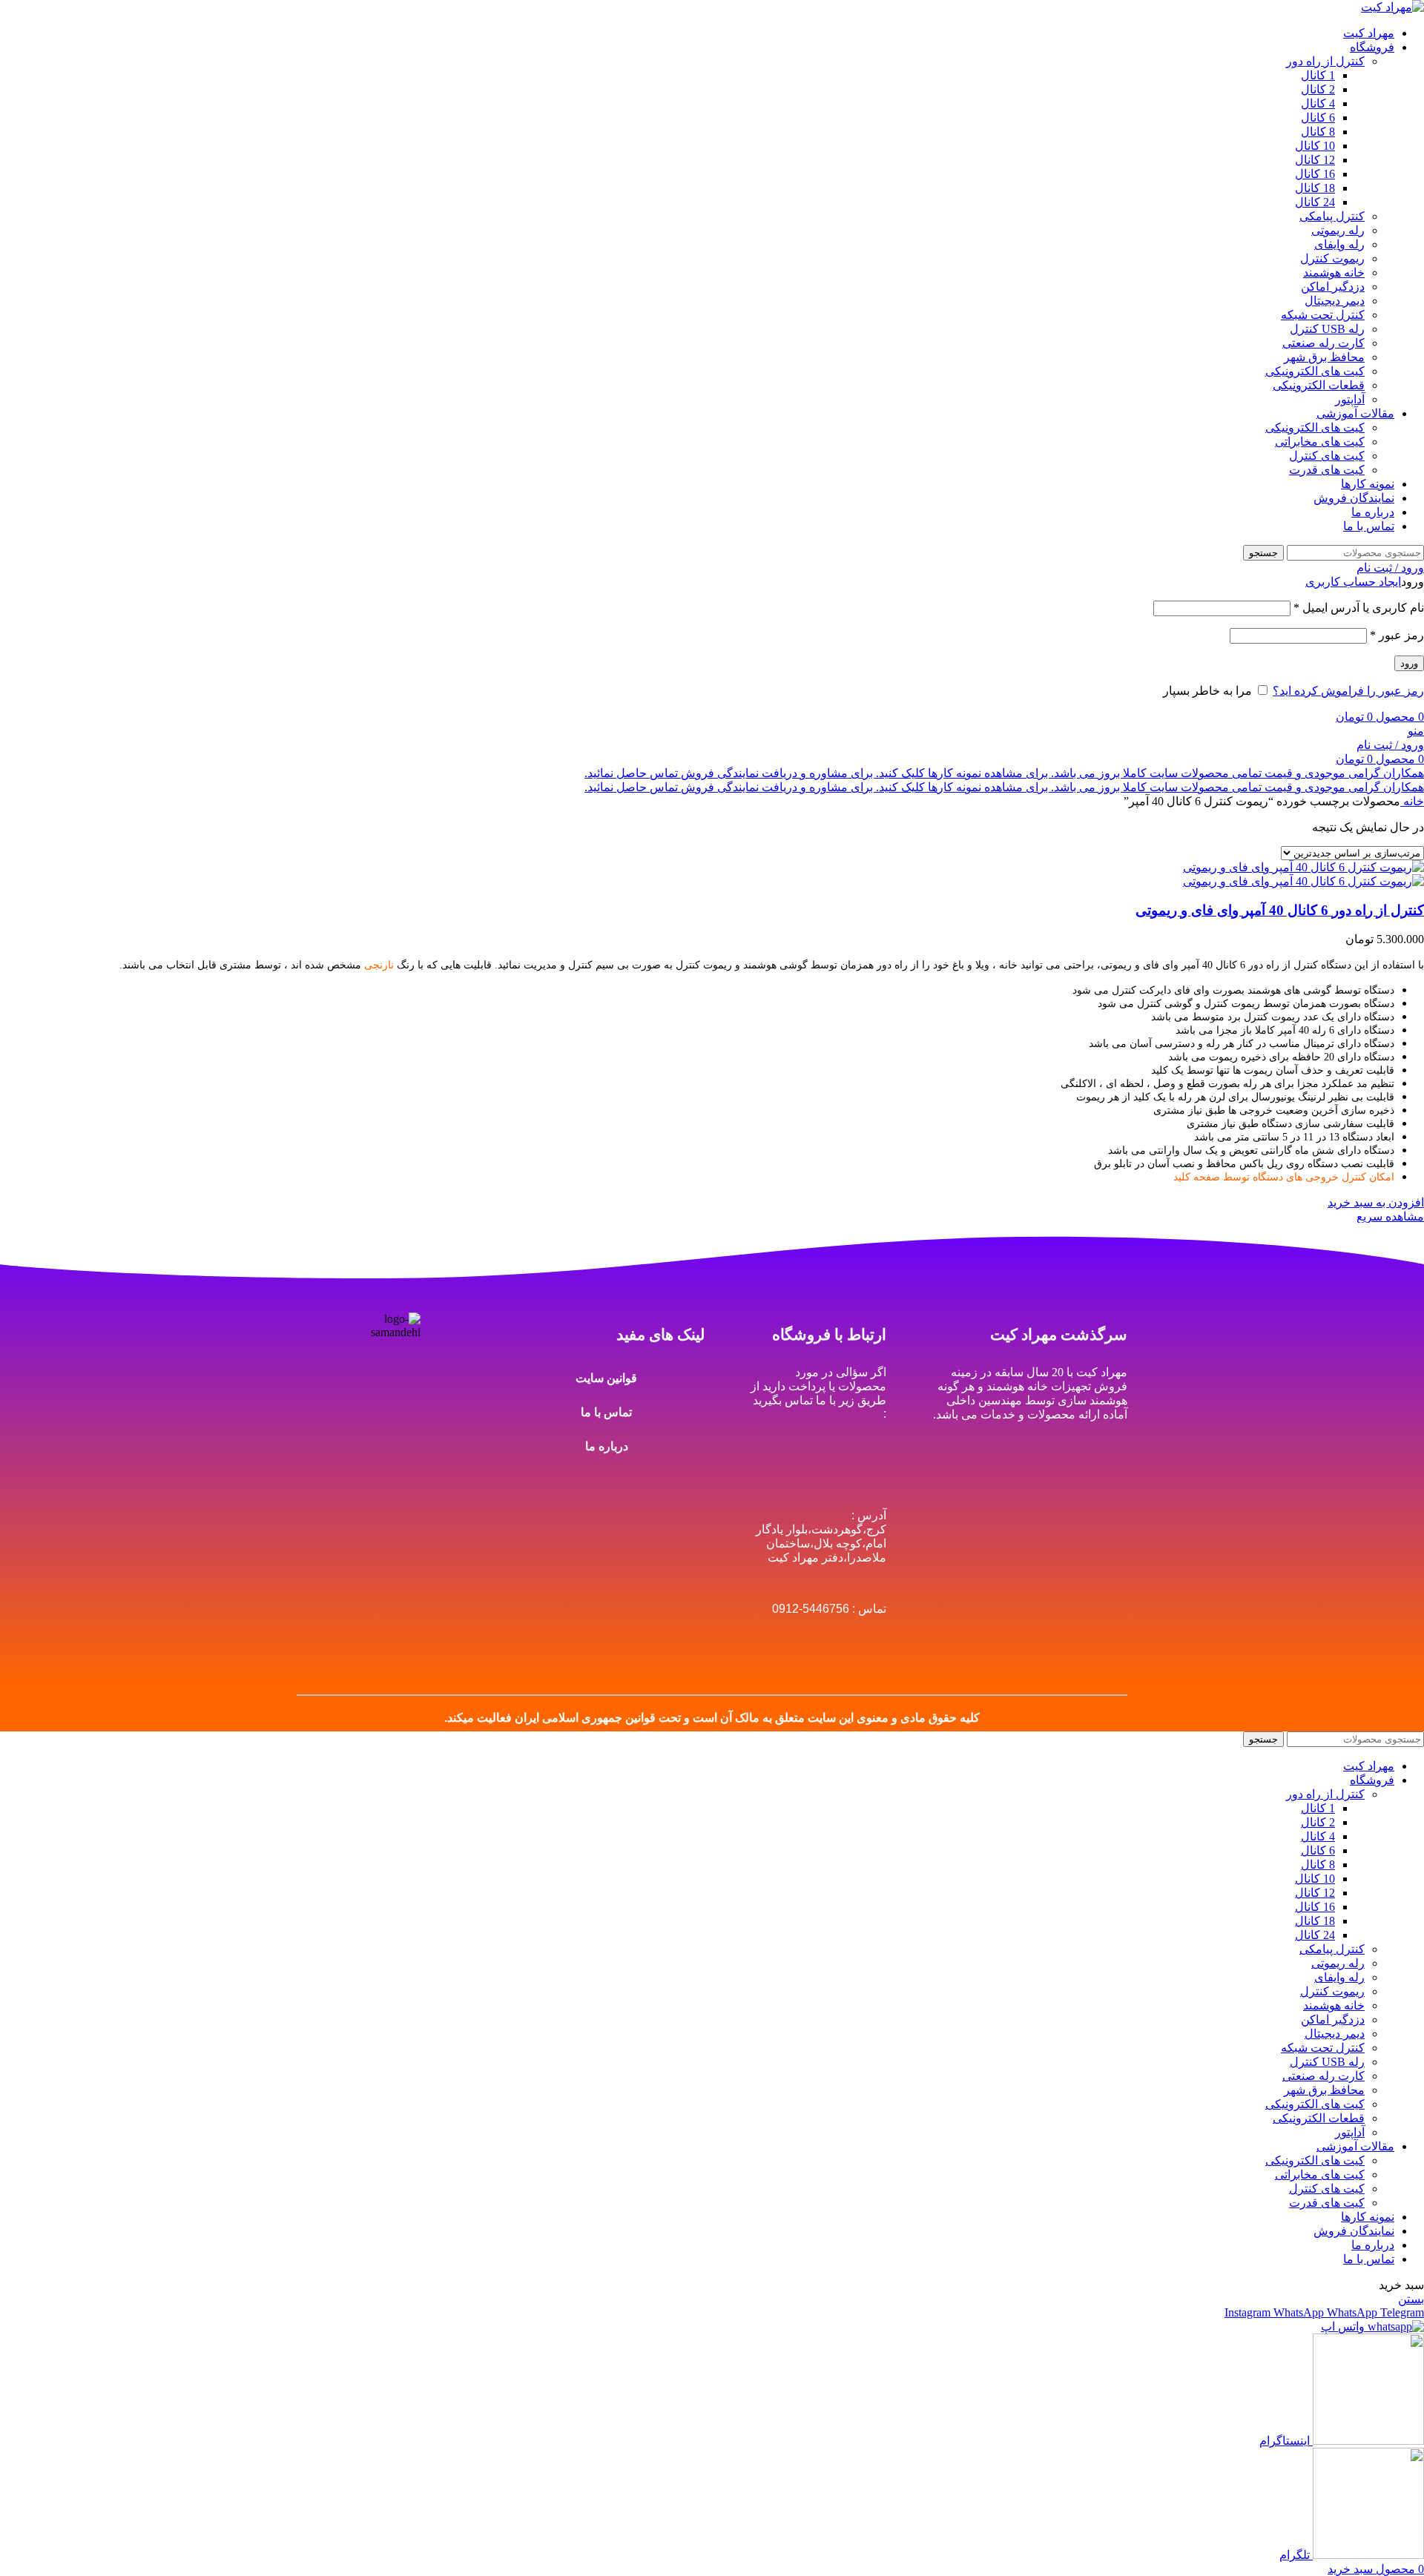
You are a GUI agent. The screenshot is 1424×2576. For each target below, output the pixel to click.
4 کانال (1318, 103)
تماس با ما (606, 1412)
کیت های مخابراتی (1320, 442)
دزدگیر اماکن (1333, 287)
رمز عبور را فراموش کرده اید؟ (1348, 691)
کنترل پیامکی (1332, 216)
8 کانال (1318, 132)
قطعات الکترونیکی (1319, 385)
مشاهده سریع (1390, 1216)
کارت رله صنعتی (1324, 343)
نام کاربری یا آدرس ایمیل (1359, 608)
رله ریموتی (1338, 230)
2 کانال (1318, 89)
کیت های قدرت (1327, 470)
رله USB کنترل (1327, 329)
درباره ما (607, 1446)
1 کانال (1318, 75)
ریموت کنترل (1332, 258)
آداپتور (1350, 399)
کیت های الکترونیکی (1315, 371)
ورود (1409, 663)
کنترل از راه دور (1325, 61)
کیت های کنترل (1327, 456)
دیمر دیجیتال (1335, 301)
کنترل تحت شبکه (1323, 315)
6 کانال (1318, 118)
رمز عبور (1397, 635)
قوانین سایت (606, 1378)
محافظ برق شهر (1324, 357)
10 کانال (1315, 146)
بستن (1411, 2299)
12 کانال (1315, 160)
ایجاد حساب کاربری (1353, 582)
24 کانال (1315, 202)
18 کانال (1315, 188)
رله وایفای (1339, 244)
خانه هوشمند (1334, 273)
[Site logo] (1392, 7)
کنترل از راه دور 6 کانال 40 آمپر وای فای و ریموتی (1280, 910)
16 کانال (1315, 174)
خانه (1412, 801)
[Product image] (1303, 881)
